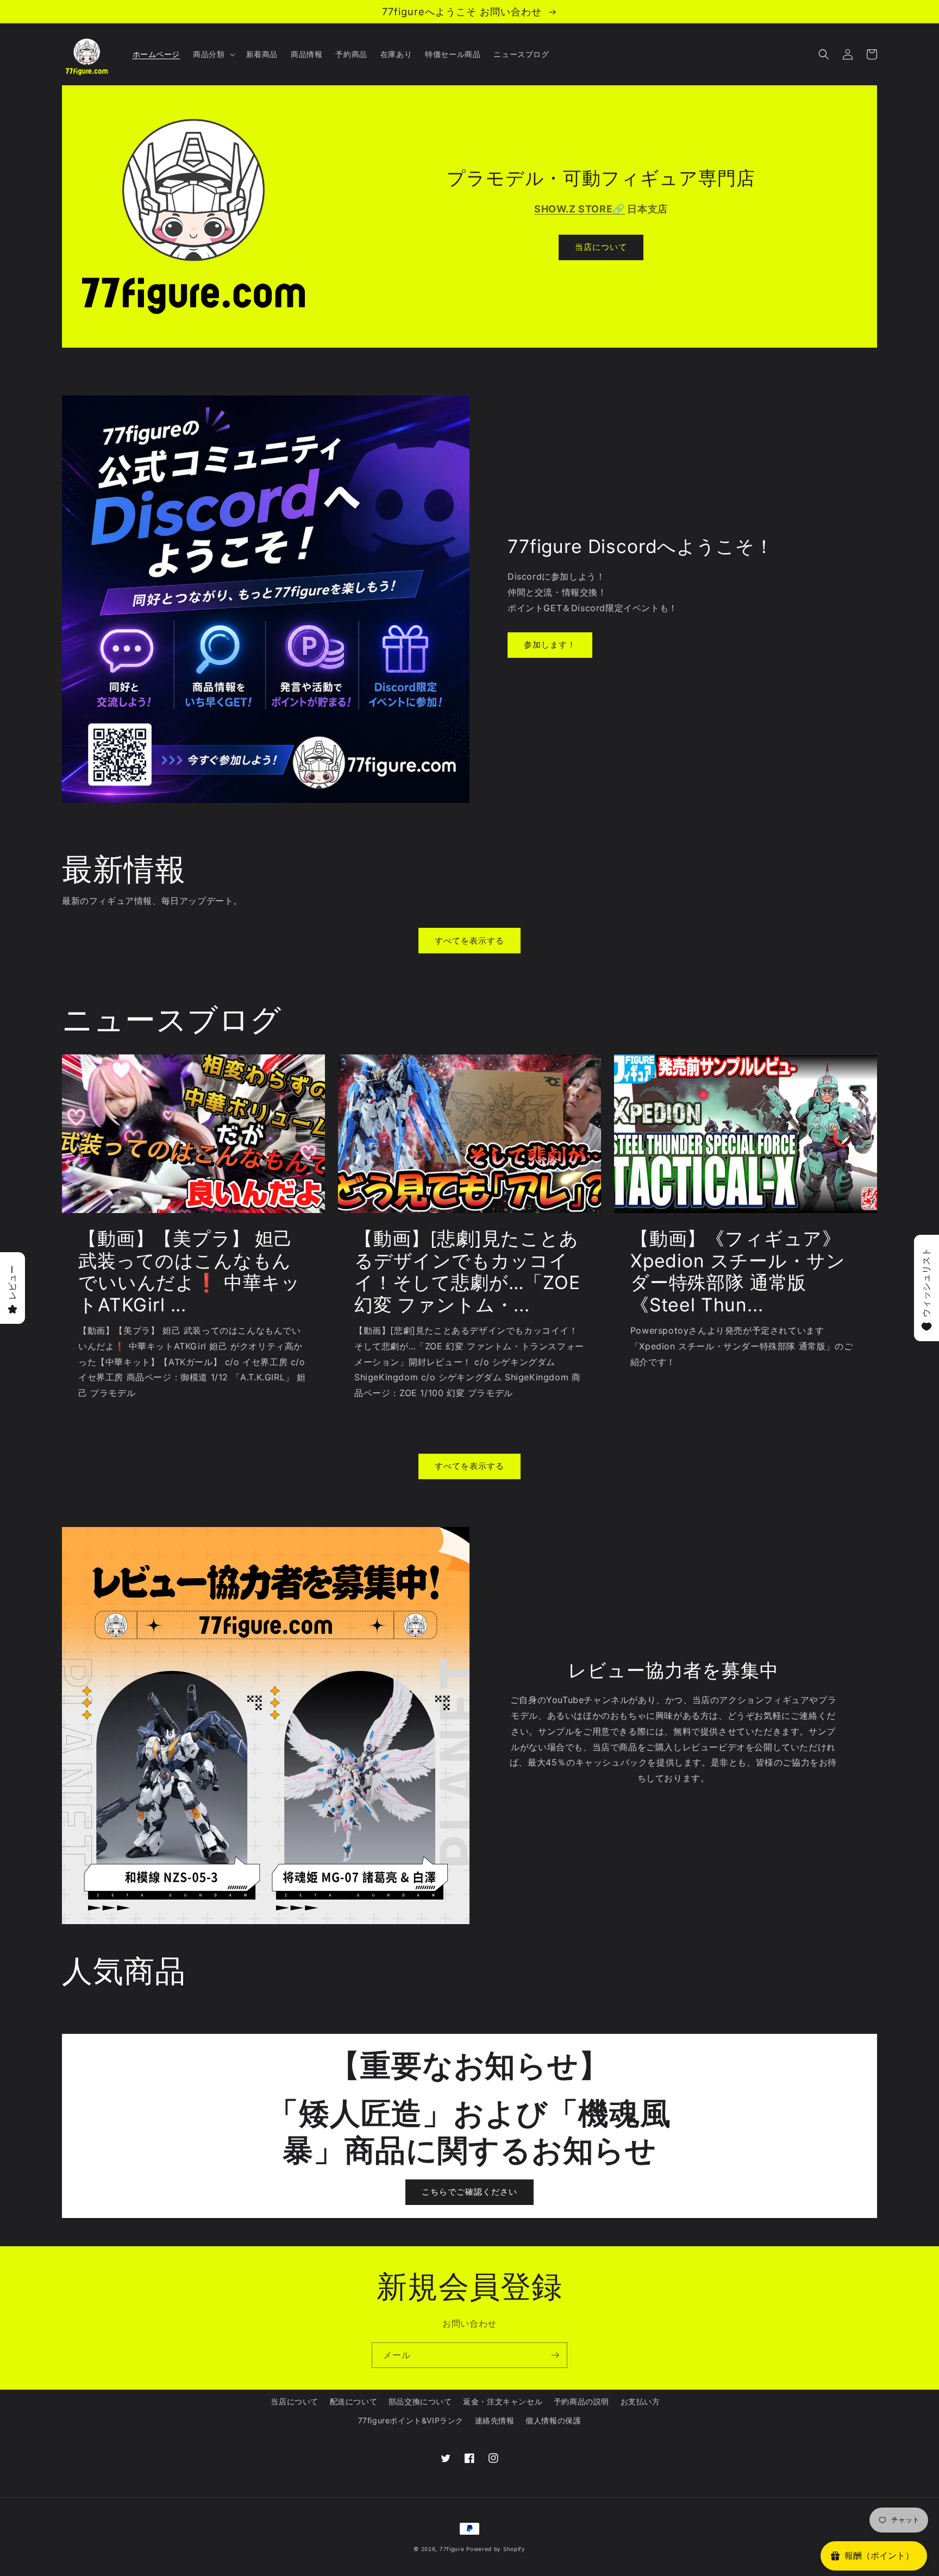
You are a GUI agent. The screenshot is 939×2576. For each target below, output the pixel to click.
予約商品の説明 (581, 2401)
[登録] (555, 2355)
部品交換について (420, 2401)
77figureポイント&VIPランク (411, 2420)
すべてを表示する (469, 941)
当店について (601, 247)
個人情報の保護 (553, 2420)
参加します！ (550, 645)
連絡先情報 (495, 2420)
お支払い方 (640, 2401)
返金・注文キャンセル (503, 2401)
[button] (213, 54)
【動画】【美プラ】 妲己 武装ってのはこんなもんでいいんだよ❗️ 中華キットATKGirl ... (189, 1272)
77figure (452, 2549)
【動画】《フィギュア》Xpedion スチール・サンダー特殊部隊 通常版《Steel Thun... (738, 1272)
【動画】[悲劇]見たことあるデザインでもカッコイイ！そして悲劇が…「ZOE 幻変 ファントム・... (467, 1272)
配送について (354, 2401)
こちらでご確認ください (469, 2192)
